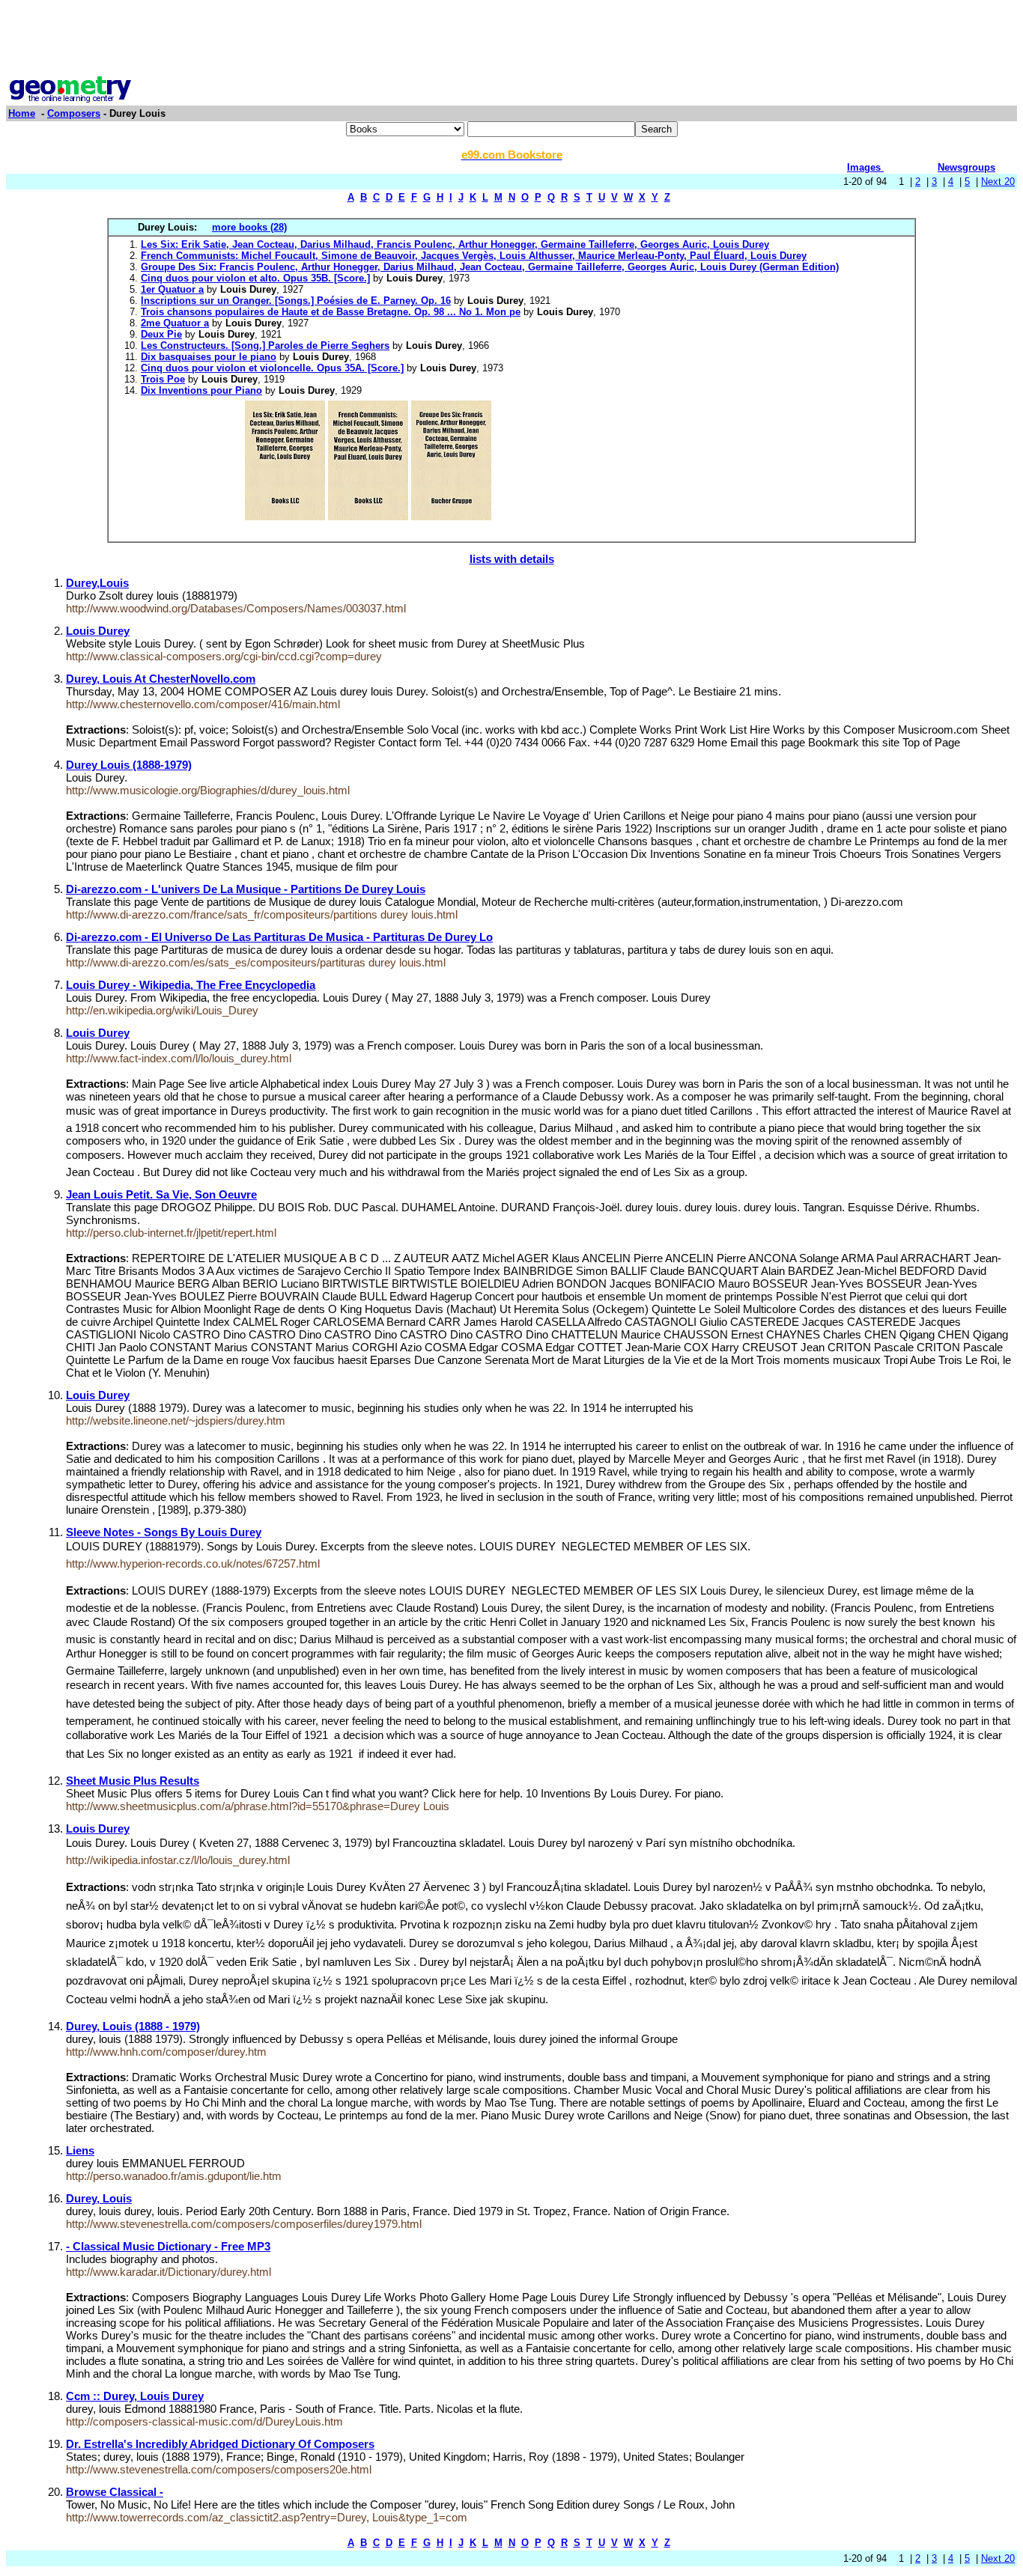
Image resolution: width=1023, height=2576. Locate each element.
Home (22, 113)
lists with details (512, 559)
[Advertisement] (511, 40)
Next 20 (998, 182)
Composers (74, 113)
